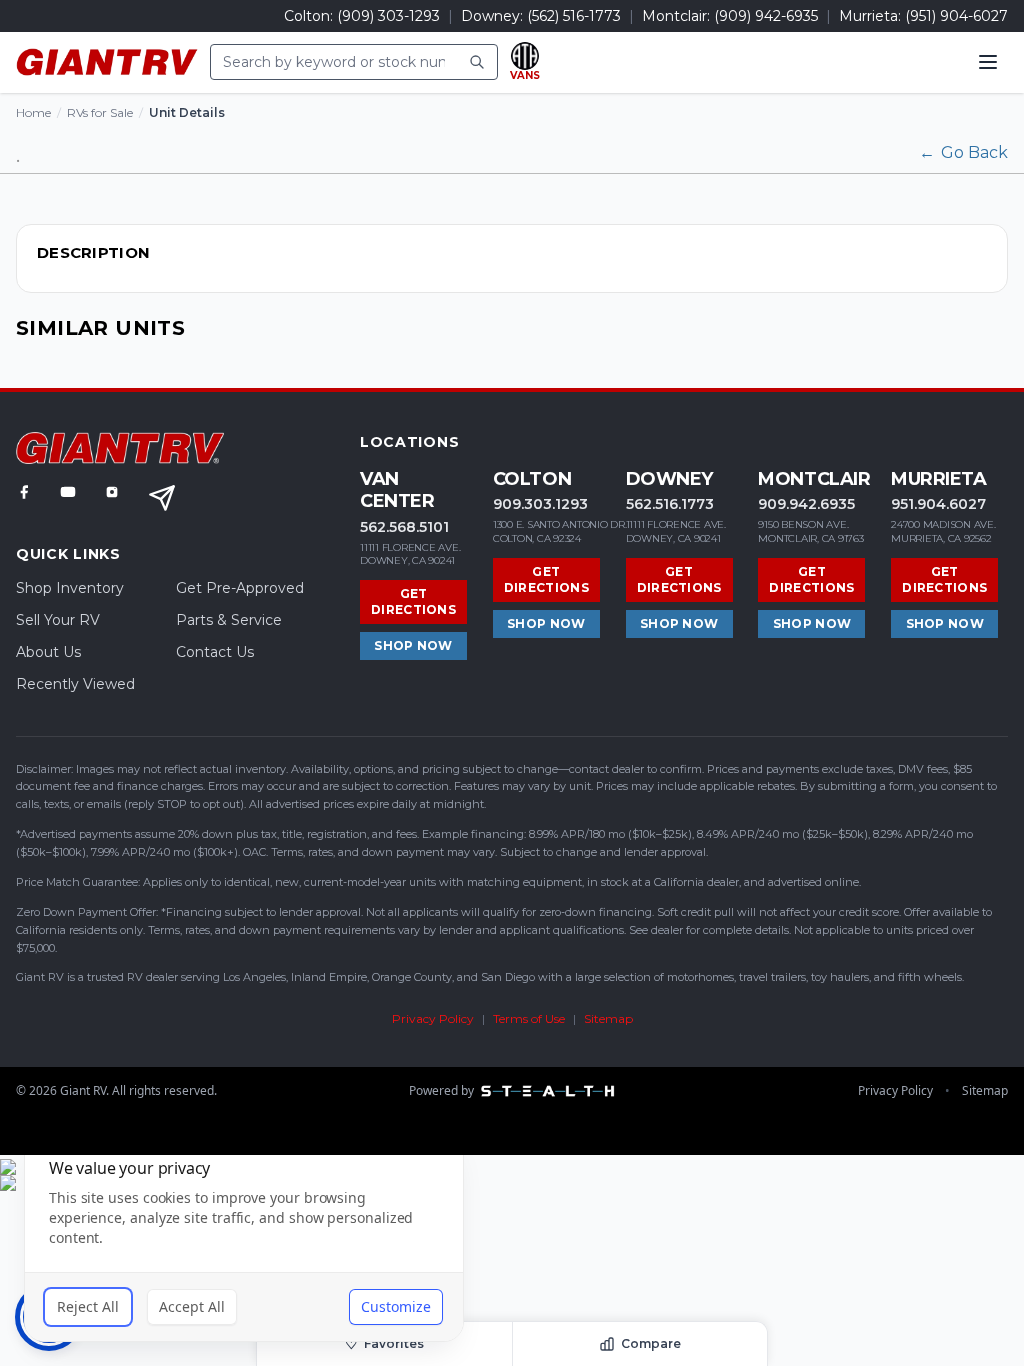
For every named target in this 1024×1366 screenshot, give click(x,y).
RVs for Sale (100, 112)
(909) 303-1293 (388, 16)
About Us (48, 652)
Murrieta (938, 479)
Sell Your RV (58, 620)
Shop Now (413, 645)
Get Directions (413, 601)
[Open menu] (988, 62)
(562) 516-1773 (574, 16)
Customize (396, 1306)
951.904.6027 (938, 504)
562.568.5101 (404, 527)
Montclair (814, 479)
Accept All (192, 1306)
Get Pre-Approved (240, 588)
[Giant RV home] (107, 62)
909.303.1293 (540, 504)
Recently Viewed (75, 684)
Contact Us (215, 652)
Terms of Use (529, 1018)
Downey (669, 479)
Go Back (963, 152)
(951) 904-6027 (956, 16)
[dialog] (244, 1236)
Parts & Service (229, 620)
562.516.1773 (670, 504)
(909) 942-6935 (766, 16)
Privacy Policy (433, 1018)
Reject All (88, 1306)
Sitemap (608, 1018)
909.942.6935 (806, 504)
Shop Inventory (70, 588)
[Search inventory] (477, 62)
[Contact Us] (162, 498)
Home (33, 112)
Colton (532, 479)
